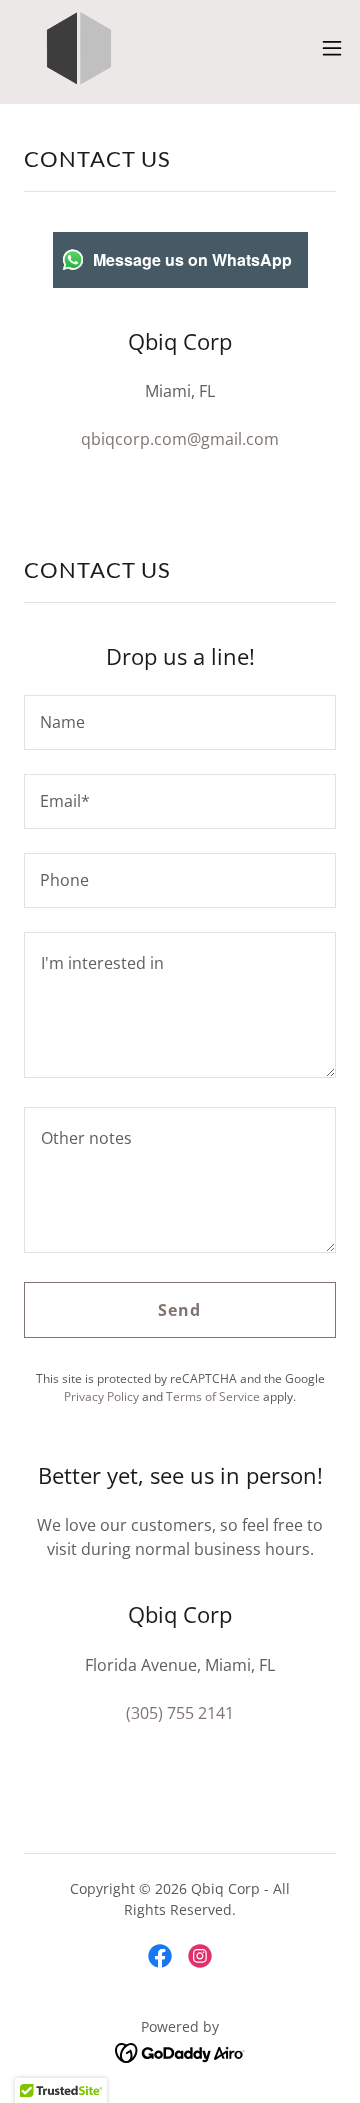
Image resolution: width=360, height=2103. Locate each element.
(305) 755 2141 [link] (180, 1713)
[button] (332, 48)
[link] (79, 48)
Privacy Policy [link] (101, 1396)
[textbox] (180, 722)
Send (179, 1310)
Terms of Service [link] (213, 1396)
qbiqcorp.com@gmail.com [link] (180, 439)
